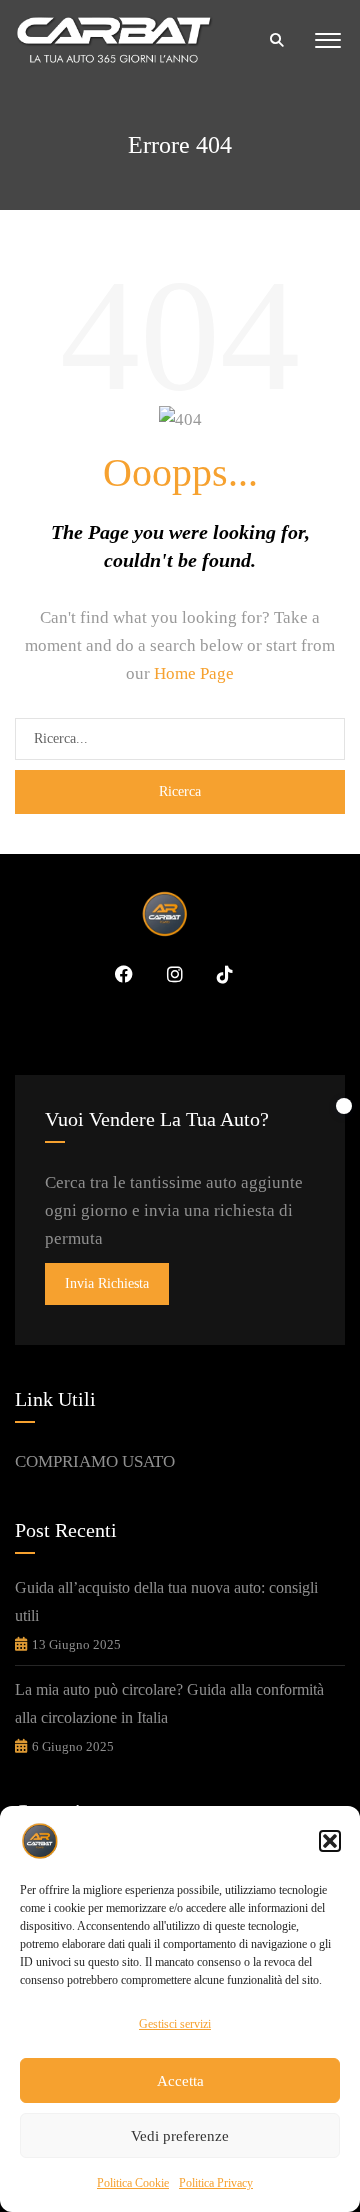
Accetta (180, 2081)
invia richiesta (107, 1283)
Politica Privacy (216, 2183)
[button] (330, 1841)
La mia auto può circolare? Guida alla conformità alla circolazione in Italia (169, 1703)
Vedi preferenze (180, 2136)
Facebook (117, 974)
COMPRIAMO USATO (95, 1461)
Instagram (168, 974)
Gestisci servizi (175, 2024)
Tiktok (218, 974)
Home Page (194, 673)
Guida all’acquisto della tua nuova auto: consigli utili (166, 1601)
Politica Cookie (133, 2183)
